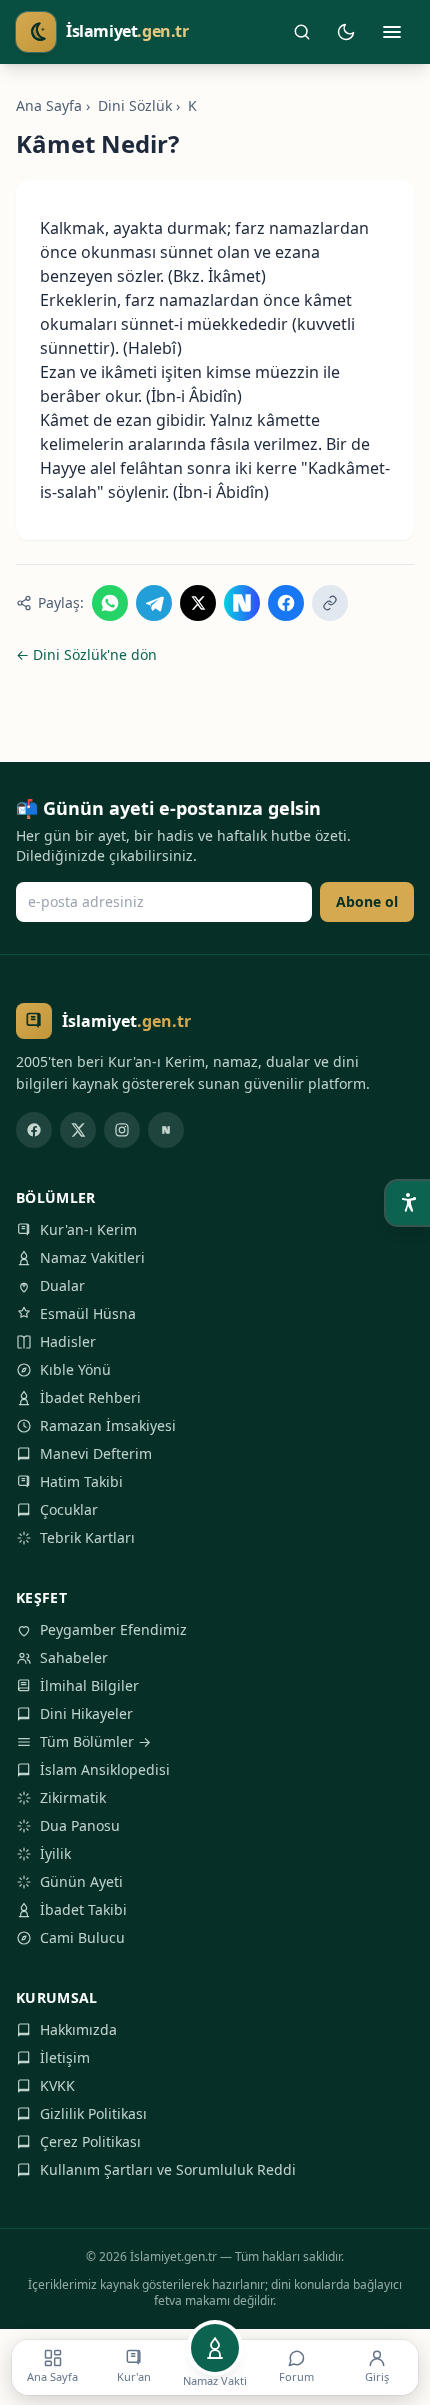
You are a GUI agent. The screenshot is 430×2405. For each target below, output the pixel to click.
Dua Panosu (80, 1825)
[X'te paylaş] (198, 603)
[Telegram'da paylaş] (154, 603)
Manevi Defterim (96, 1453)
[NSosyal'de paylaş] (242, 603)
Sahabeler (74, 1657)
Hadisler (68, 1341)
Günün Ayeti (81, 1881)
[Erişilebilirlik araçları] (408, 1203)
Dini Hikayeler (86, 1713)
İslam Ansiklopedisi (105, 1769)
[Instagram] (122, 1130)
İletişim (65, 2057)
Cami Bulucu (82, 1937)
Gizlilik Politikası (93, 2113)
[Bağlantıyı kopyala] (330, 603)
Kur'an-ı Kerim (88, 1229)
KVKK (57, 2085)
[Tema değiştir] (346, 32)
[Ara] (302, 32)
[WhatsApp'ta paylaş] (110, 603)
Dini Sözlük (135, 105)
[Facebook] (34, 1130)
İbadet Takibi (83, 1909)
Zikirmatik (73, 1797)
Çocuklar (69, 1509)
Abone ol (367, 901)
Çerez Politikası (90, 2141)
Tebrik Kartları (87, 1537)
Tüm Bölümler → (95, 1741)
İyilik (55, 1853)
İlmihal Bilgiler (89, 1685)
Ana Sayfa (49, 105)
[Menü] (392, 32)
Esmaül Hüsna (88, 1313)
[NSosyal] (166, 1130)
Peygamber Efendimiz (113, 1629)
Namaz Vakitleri (92, 1257)
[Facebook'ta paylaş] (286, 603)
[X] (78, 1130)
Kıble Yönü (75, 1369)
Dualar (62, 1285)
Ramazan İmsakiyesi (108, 1425)
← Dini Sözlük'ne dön (86, 654)
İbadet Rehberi (90, 1397)
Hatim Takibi (81, 1481)
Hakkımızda (78, 2029)
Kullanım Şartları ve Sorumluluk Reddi (168, 2169)
